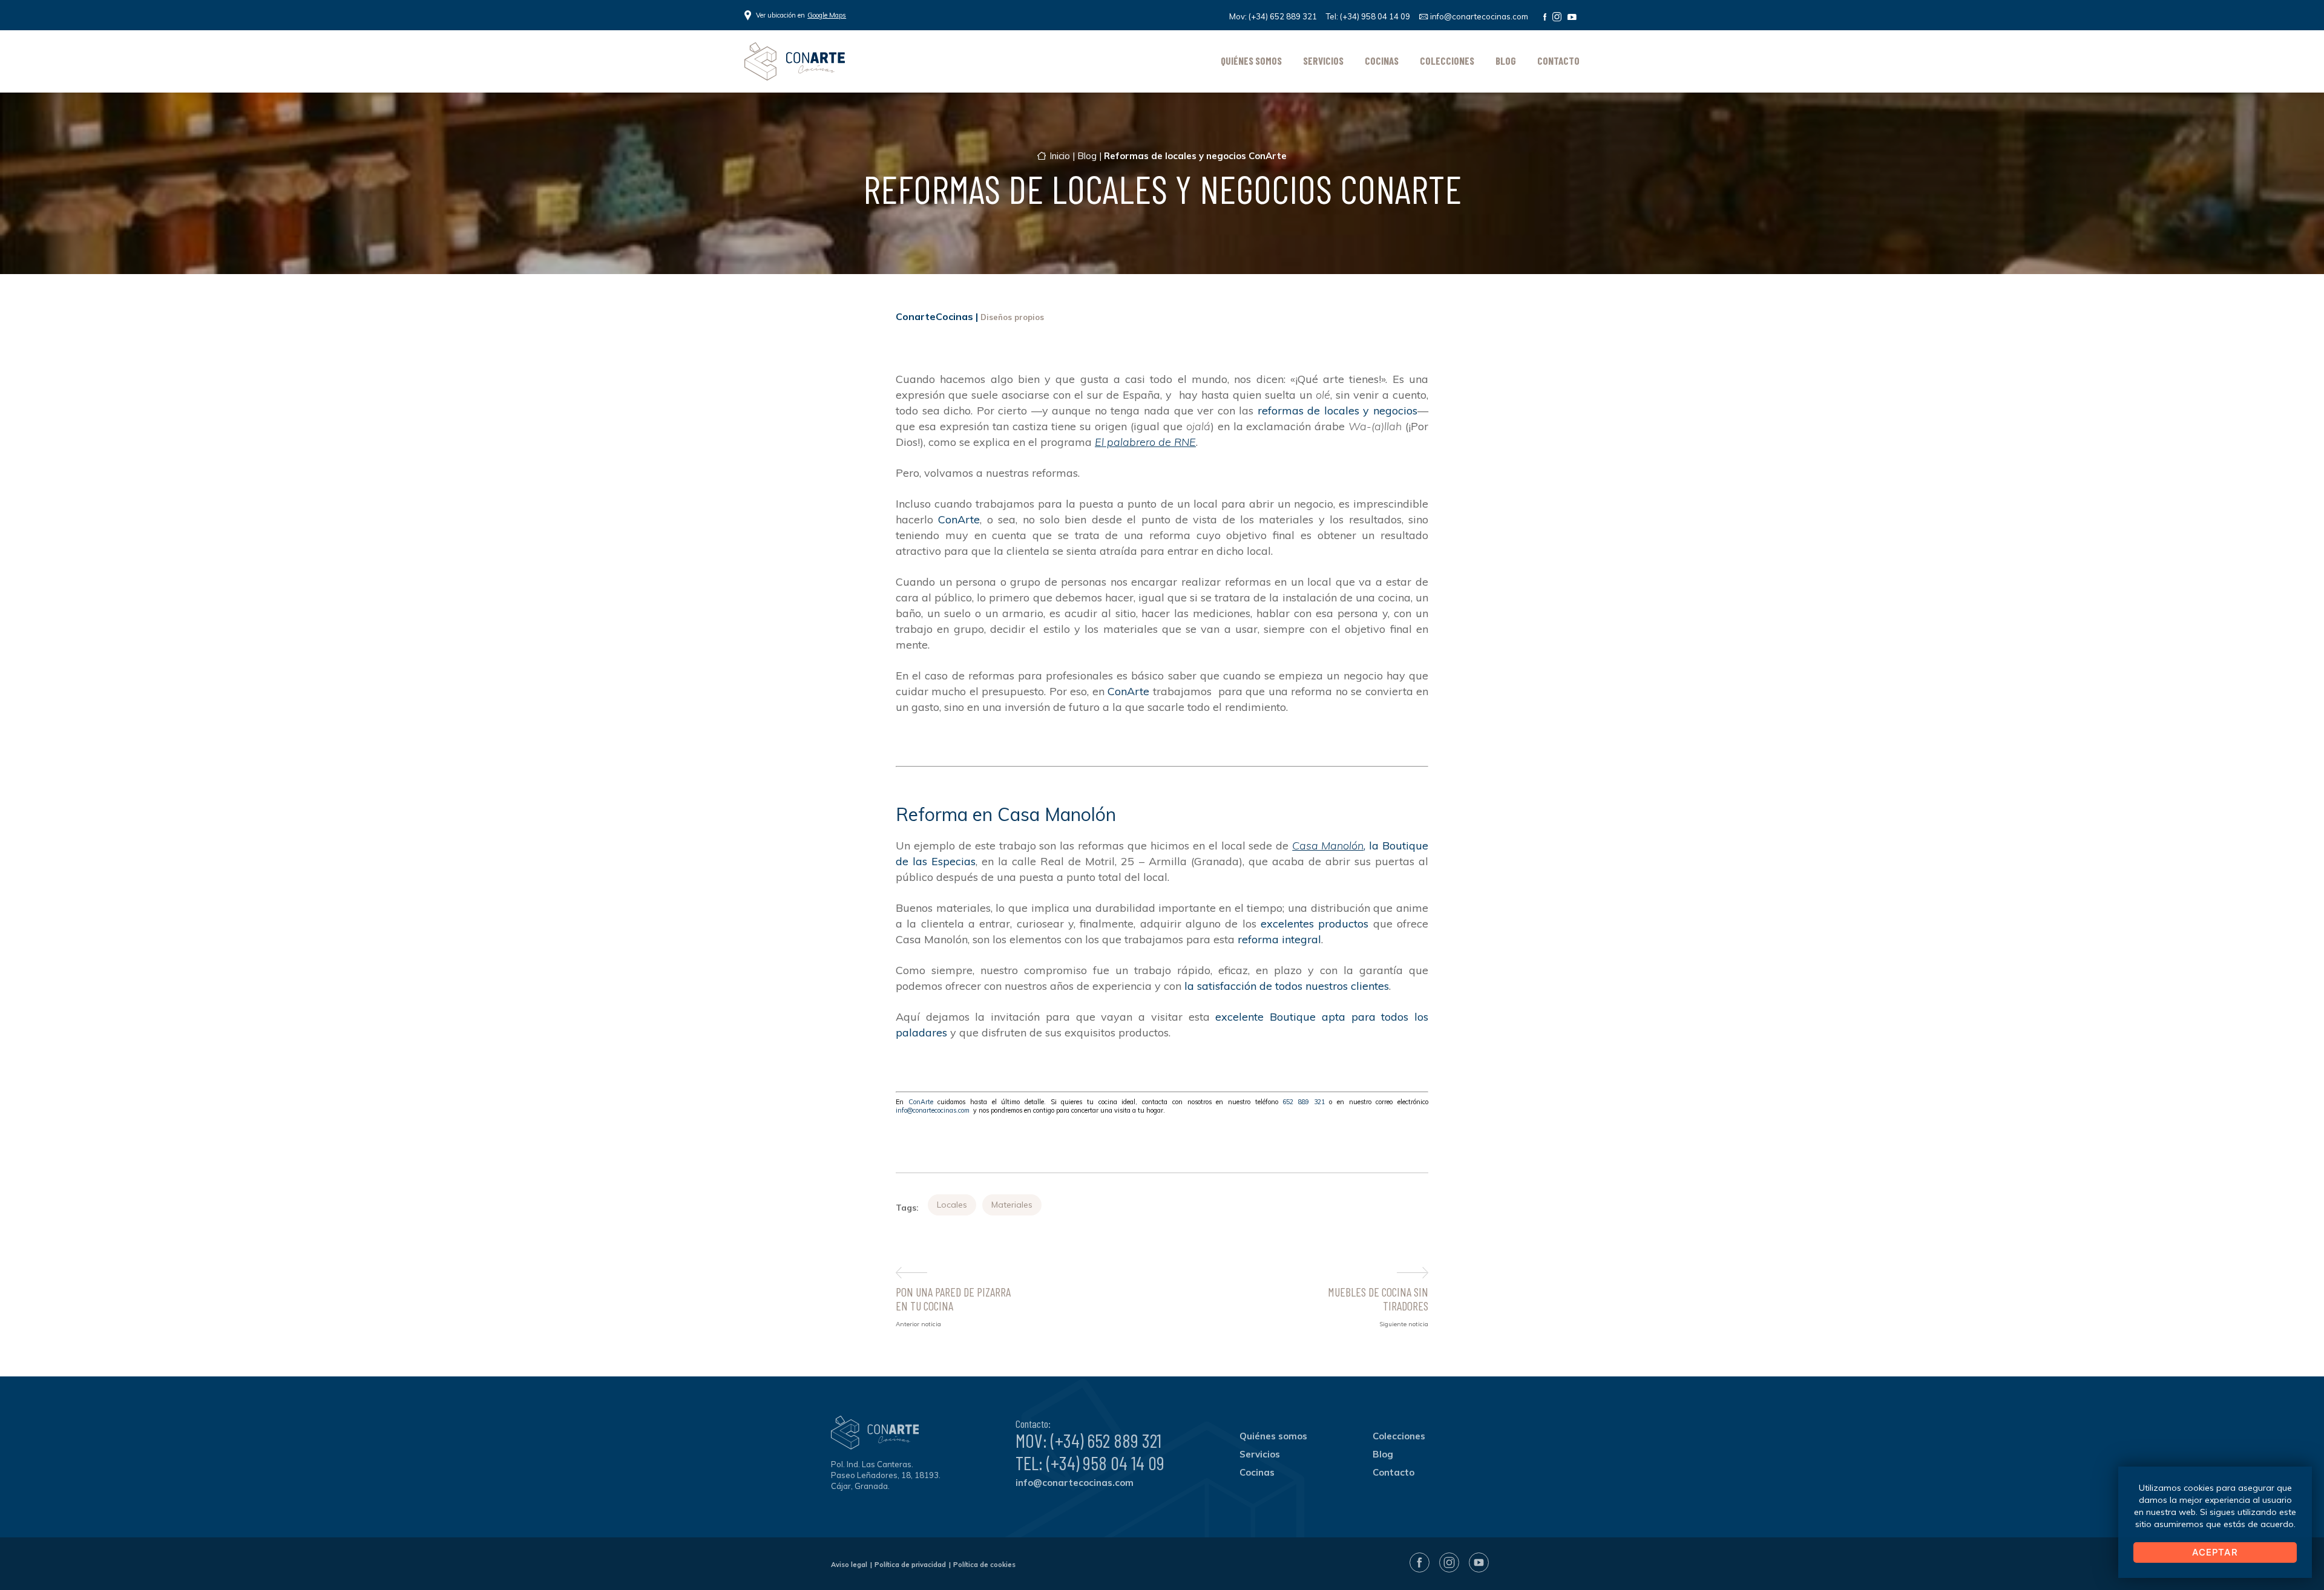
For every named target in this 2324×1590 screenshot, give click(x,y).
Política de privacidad (910, 1565)
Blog (1506, 61)
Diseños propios (1012, 317)
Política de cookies (984, 1565)
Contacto (1558, 61)
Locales (952, 1205)
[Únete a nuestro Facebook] (1545, 17)
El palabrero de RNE (1145, 442)
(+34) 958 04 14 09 (1375, 16)
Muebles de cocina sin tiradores (1378, 1299)
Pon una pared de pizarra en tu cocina (953, 1299)
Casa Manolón (1328, 846)
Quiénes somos (1251, 61)
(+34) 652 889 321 (1283, 16)
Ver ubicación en (801, 15)
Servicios (1323, 61)
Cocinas (1382, 61)
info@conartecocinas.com (1479, 16)
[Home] (795, 61)
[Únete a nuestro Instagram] (1557, 17)
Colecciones (1447, 61)
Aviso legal (849, 1565)
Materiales (1012, 1205)
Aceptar (2215, 1552)
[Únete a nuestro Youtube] (1572, 17)
